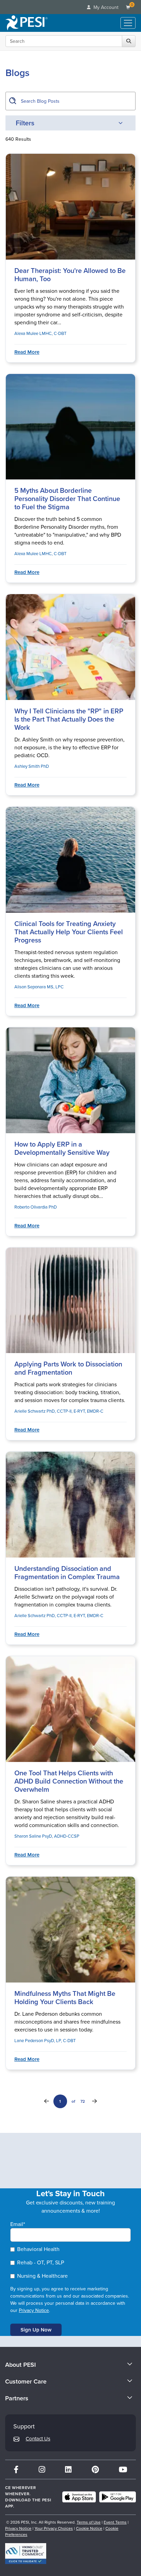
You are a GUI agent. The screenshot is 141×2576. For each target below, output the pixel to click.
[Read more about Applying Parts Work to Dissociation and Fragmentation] (70, 1300)
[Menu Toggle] (128, 23)
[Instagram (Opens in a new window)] (42, 2469)
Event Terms (115, 2522)
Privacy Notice (34, 2310)
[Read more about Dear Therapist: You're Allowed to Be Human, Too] (70, 207)
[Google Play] (118, 2497)
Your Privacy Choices (54, 2528)
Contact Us (38, 2439)
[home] (27, 23)
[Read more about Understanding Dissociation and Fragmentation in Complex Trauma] (70, 1505)
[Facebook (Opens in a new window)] (16, 2469)
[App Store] (79, 2497)
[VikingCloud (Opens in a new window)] (26, 2554)
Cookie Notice (89, 2528)
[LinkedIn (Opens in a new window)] (68, 2469)
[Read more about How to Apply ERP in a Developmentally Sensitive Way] (70, 1080)
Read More (27, 352)
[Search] (129, 41)
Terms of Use (89, 2522)
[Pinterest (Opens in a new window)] (95, 2469)
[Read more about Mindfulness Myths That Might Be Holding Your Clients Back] (70, 1930)
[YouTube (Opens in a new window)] (123, 2469)
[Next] (94, 2101)
